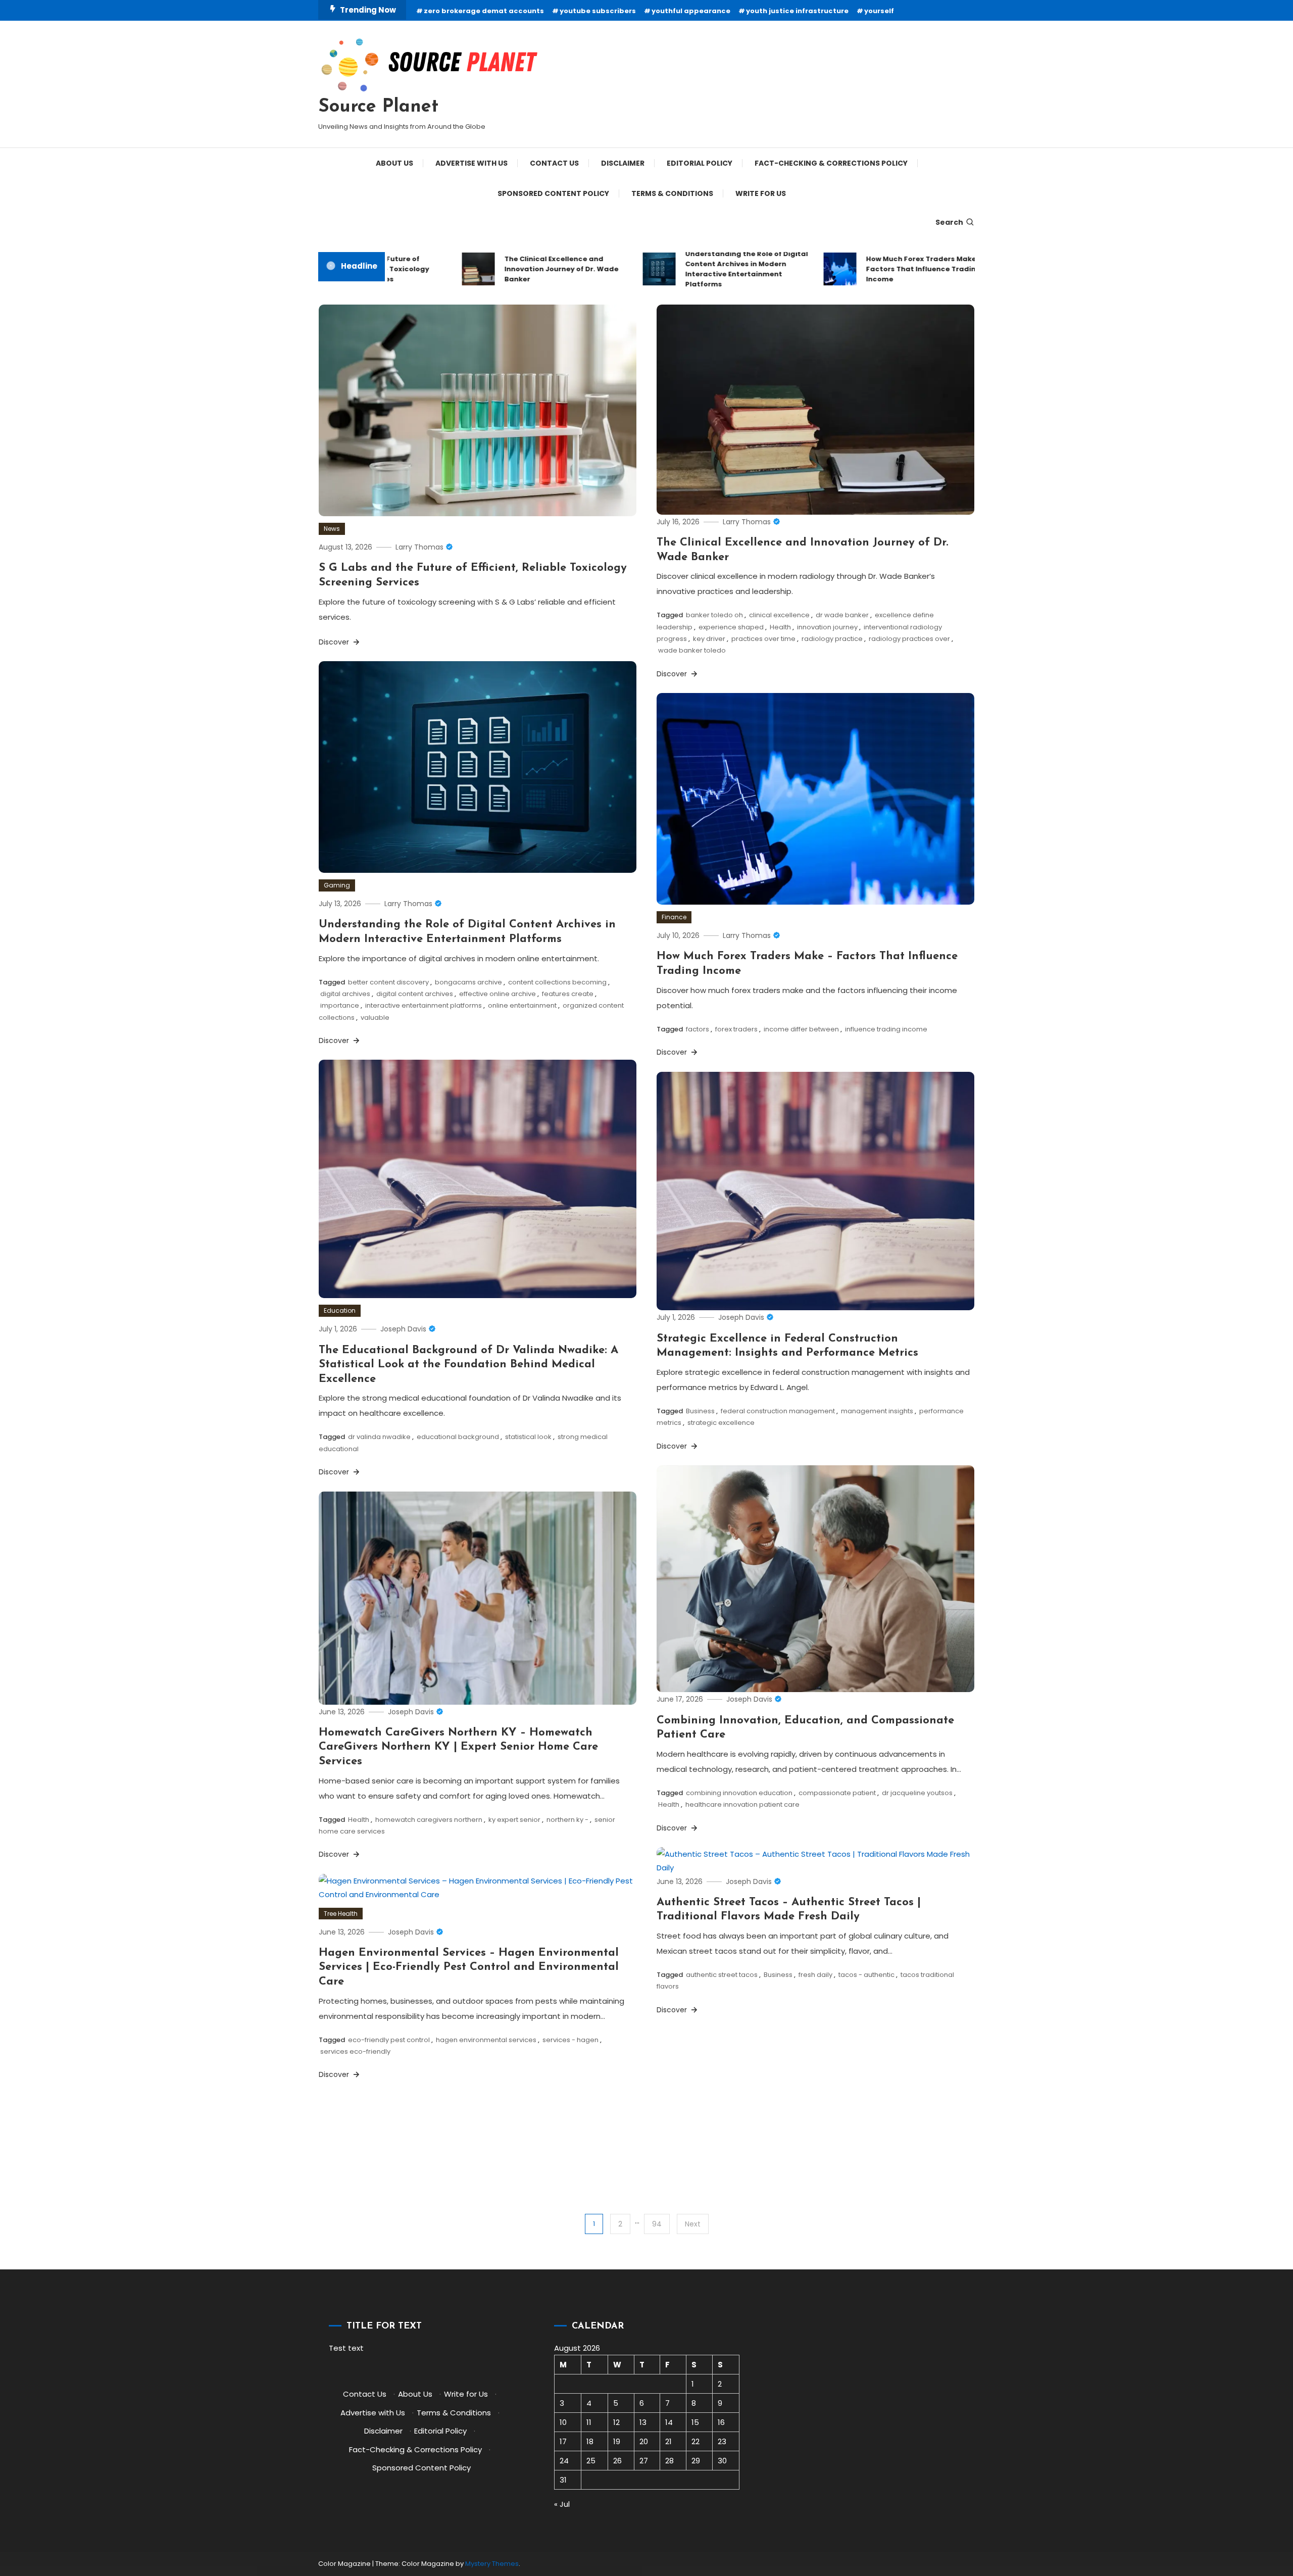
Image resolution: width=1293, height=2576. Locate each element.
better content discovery (388, 982)
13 (643, 2422)
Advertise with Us (471, 163)
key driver (709, 639)
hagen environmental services (486, 2040)
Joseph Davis (403, 1329)
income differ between (801, 1029)
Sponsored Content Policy (553, 193)
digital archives (345, 994)
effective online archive (498, 994)
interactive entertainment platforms (424, 1005)
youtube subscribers (598, 11)
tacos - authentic (866, 1975)
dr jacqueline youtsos (917, 1793)
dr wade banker (842, 615)
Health (780, 627)
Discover (335, 642)
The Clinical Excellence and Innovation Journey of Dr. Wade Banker (511, 269)
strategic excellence (721, 1423)
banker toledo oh (714, 615)
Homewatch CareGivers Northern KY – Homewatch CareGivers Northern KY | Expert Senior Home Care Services (458, 1747)
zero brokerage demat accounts (484, 11)
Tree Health (341, 1914)
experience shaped (731, 627)
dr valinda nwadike (379, 1437)
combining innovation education (739, 1793)
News (332, 529)
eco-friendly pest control (389, 2040)
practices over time (763, 639)
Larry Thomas (419, 547)
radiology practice (832, 639)
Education (340, 1310)
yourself (879, 11)
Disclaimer (623, 163)
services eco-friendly (355, 2051)
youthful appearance (691, 11)
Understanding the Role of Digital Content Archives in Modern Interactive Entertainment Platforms (696, 269)
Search (949, 222)
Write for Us (761, 193)
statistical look (528, 1437)
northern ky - (567, 1820)
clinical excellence (779, 615)
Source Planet (378, 107)
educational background (458, 1437)
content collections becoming (557, 982)
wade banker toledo (692, 650)
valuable (375, 1018)
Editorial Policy (700, 163)
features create (568, 994)
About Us (394, 163)
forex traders (736, 1029)
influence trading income (886, 1029)
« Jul (562, 2504)
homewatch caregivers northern (429, 1820)
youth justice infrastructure (797, 11)
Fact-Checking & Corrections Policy (831, 163)
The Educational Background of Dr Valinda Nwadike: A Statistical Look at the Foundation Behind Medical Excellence (468, 1365)
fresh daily (815, 1975)
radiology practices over (909, 639)
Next (693, 2224)
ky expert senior (514, 1820)
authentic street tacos (722, 1975)
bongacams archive (468, 982)
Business (700, 1411)
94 (657, 2224)
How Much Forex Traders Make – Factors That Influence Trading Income (873, 269)
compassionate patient (837, 1793)
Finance (674, 917)
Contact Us (554, 163)
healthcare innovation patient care (742, 1804)
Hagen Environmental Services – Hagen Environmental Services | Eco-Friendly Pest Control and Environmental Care (469, 1967)
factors (698, 1029)
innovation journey (827, 627)
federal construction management (778, 1411)
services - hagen (570, 2040)
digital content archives (415, 994)
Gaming (337, 885)
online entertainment (522, 1005)
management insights (877, 1411)
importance (340, 1005)
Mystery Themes (492, 2564)
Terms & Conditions (672, 193)
